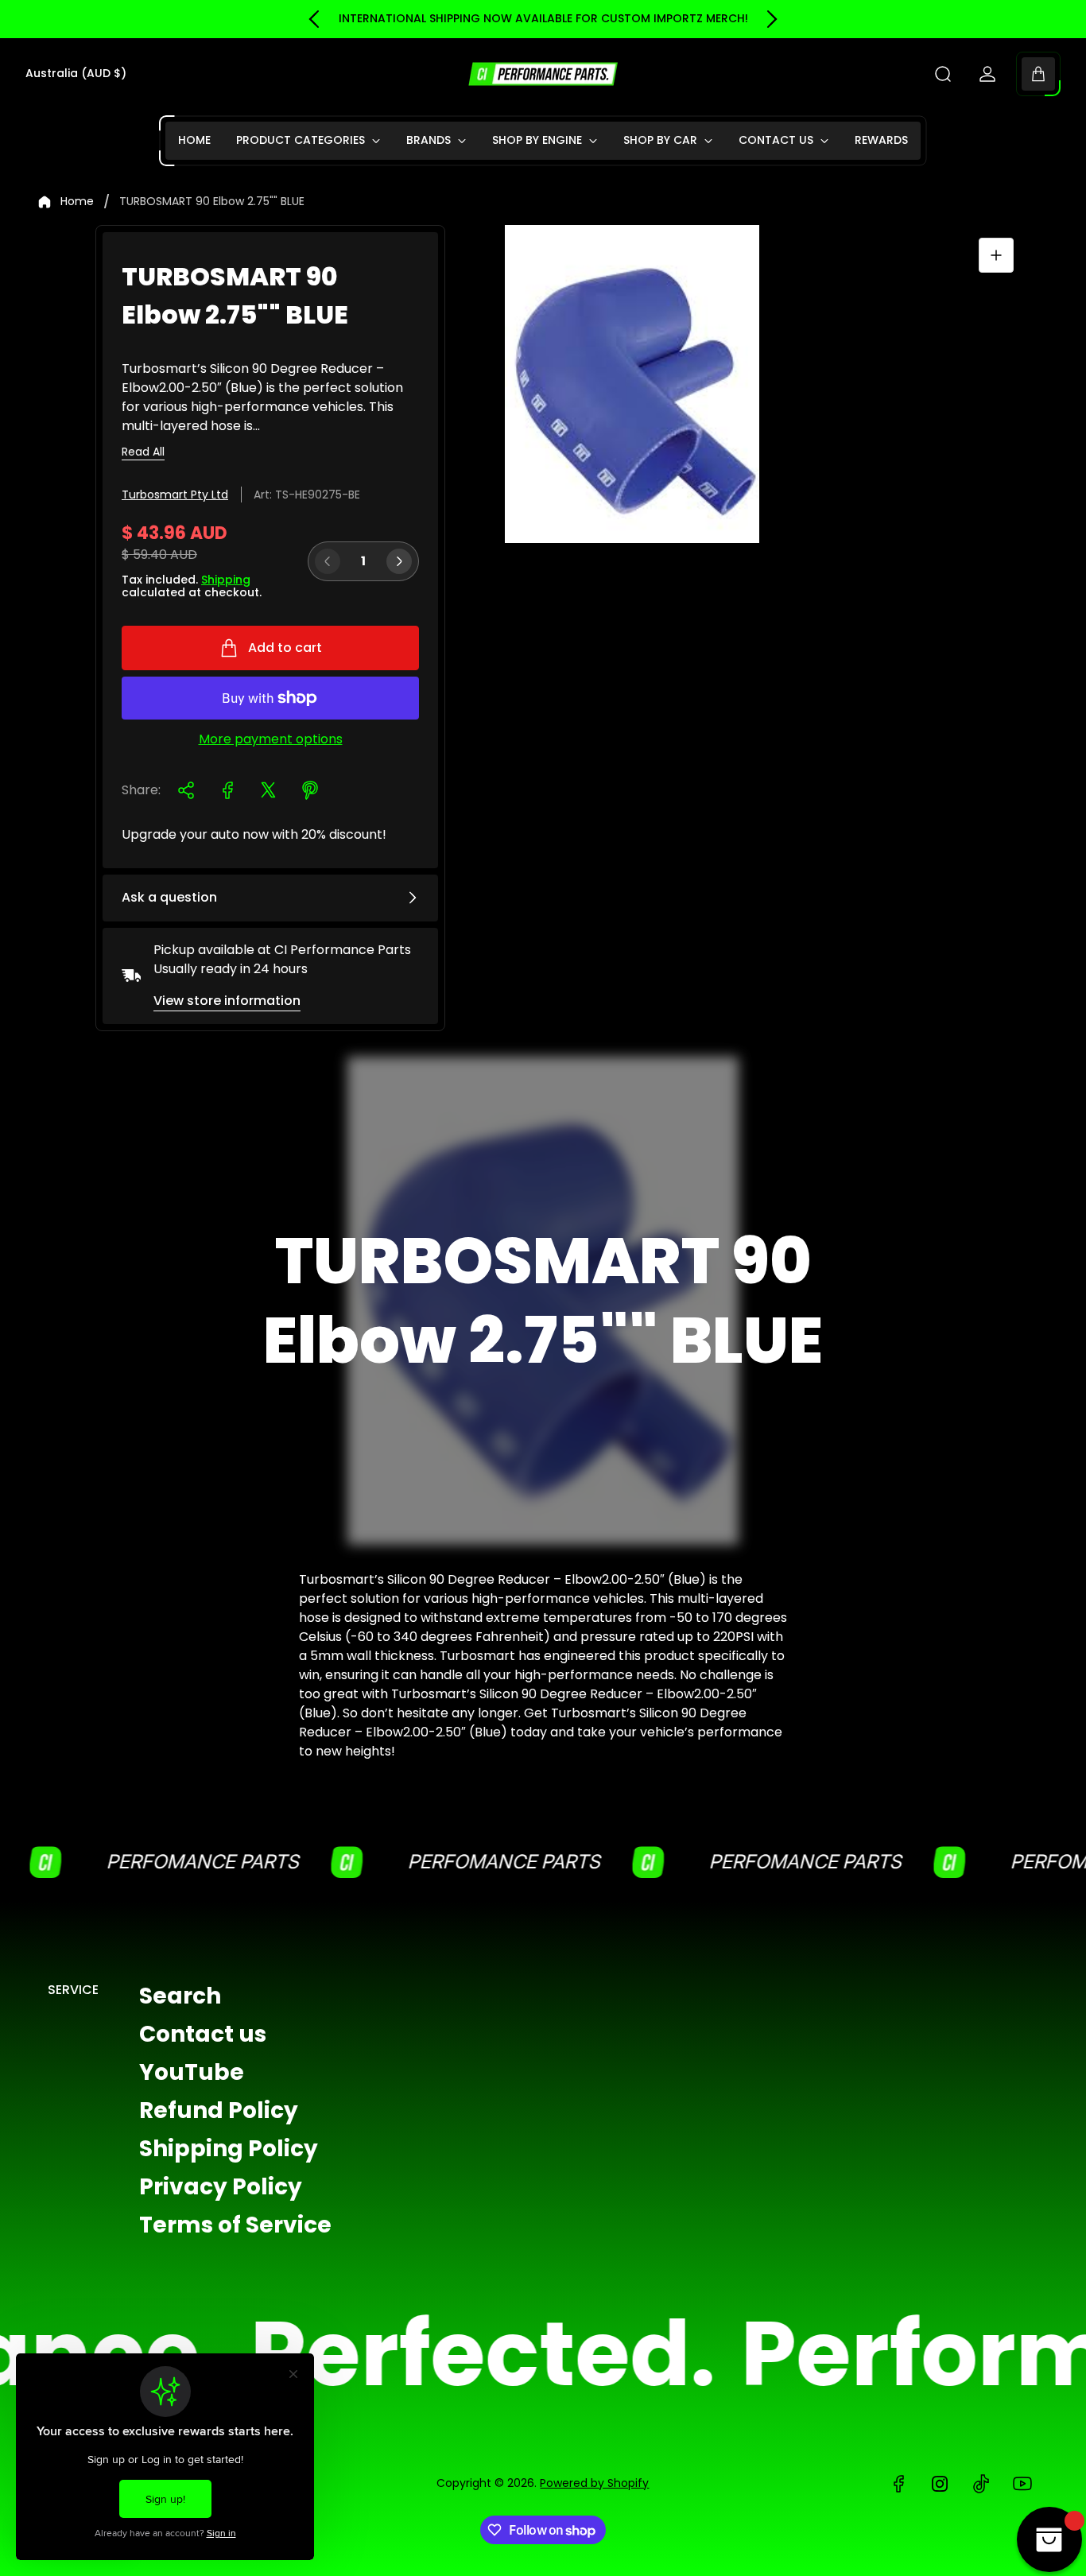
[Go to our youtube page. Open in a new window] (1022, 2484)
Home (77, 202)
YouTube (192, 2072)
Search (180, 1996)
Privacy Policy (221, 2187)
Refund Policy (219, 2110)
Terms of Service (235, 2225)
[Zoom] (996, 255)
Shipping (226, 580)
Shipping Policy (229, 2149)
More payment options (271, 739)
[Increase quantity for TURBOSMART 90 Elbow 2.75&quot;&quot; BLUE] (399, 561)
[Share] (186, 790)
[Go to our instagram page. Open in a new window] (940, 2484)
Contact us (203, 2034)
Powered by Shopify (594, 2483)
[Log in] (987, 74)
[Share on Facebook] (227, 790)
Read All (143, 452)
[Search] (943, 74)
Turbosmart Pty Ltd (175, 495)
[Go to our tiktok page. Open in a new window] (981, 2484)
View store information (227, 1001)
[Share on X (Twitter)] (269, 790)
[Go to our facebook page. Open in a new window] (898, 2484)
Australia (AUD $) (76, 74)
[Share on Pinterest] (310, 790)
